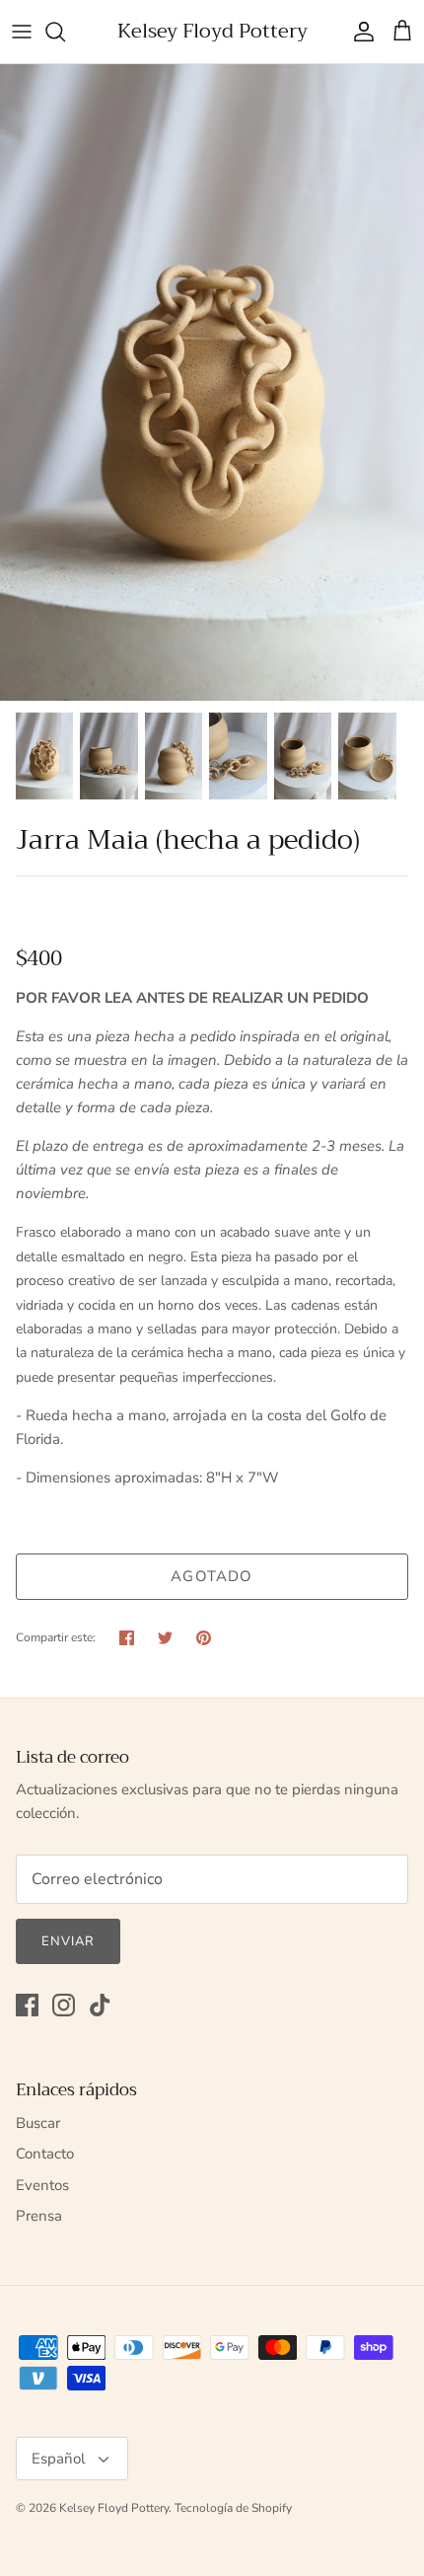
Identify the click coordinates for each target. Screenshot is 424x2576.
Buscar (38, 2123)
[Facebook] (27, 2005)
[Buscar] (65, 32)
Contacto (45, 2154)
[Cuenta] (359, 32)
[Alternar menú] (22, 32)
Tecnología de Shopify (233, 2508)
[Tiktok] (100, 2005)
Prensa (39, 2216)
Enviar (68, 1941)
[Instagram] (64, 2005)
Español (58, 2459)
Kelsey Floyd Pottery (114, 2508)
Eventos (42, 2185)
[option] (212, 382)
